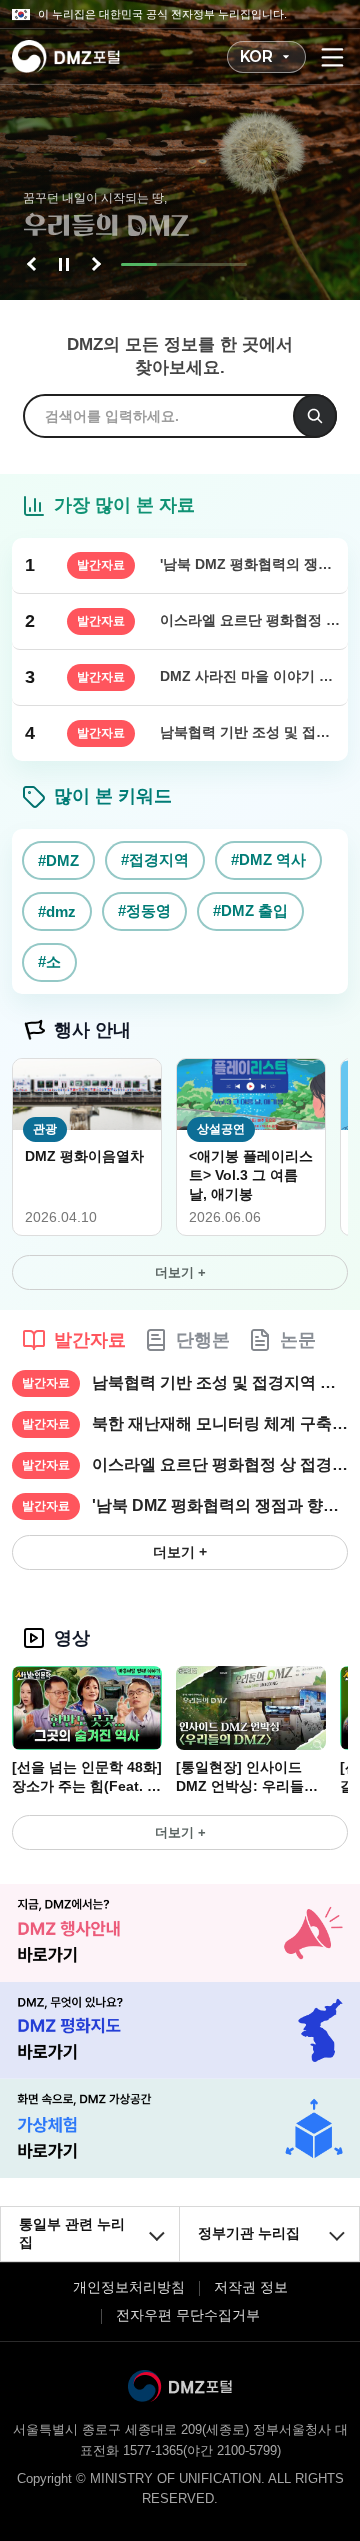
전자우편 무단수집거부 (188, 2315)
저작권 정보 (251, 2287)
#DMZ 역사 (268, 859)
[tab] (74, 1340)
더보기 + (180, 1272)
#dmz (57, 911)
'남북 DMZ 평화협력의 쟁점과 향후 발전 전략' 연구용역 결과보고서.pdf (220, 1505)
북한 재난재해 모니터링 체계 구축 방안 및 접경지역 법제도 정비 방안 (220, 1423)
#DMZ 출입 (250, 910)
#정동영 (144, 910)
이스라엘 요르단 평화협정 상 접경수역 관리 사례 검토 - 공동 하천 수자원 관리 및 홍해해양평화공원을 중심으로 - (220, 1464)
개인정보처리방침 (129, 2287)
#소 (49, 961)
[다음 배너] (94, 264)
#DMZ (58, 860)
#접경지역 (155, 859)
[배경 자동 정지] (64, 264)
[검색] (315, 416)
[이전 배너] (34, 264)
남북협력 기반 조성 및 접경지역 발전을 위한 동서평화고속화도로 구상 (220, 1382)
